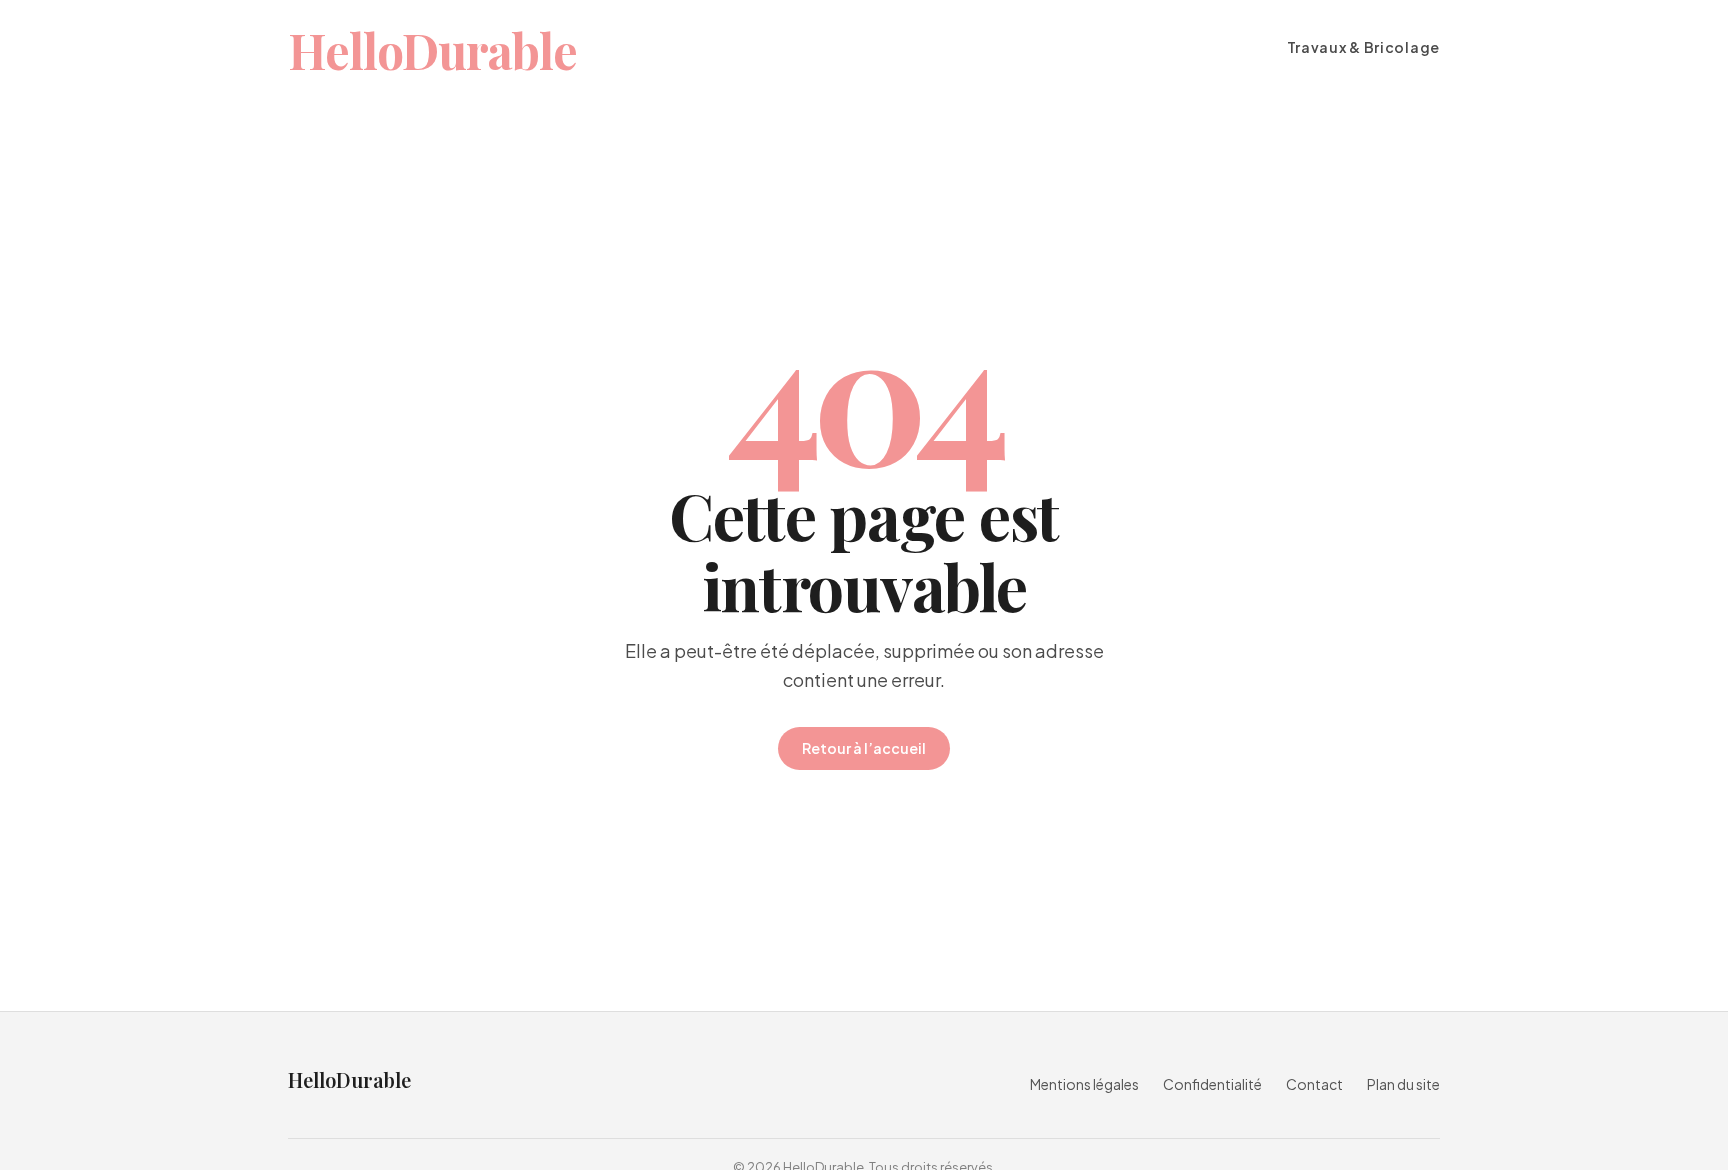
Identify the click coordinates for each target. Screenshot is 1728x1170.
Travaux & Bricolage (1363, 47)
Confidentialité (1212, 1084)
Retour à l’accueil (864, 748)
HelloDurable (432, 50)
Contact (1314, 1084)
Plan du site (1403, 1084)
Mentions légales (1084, 1084)
